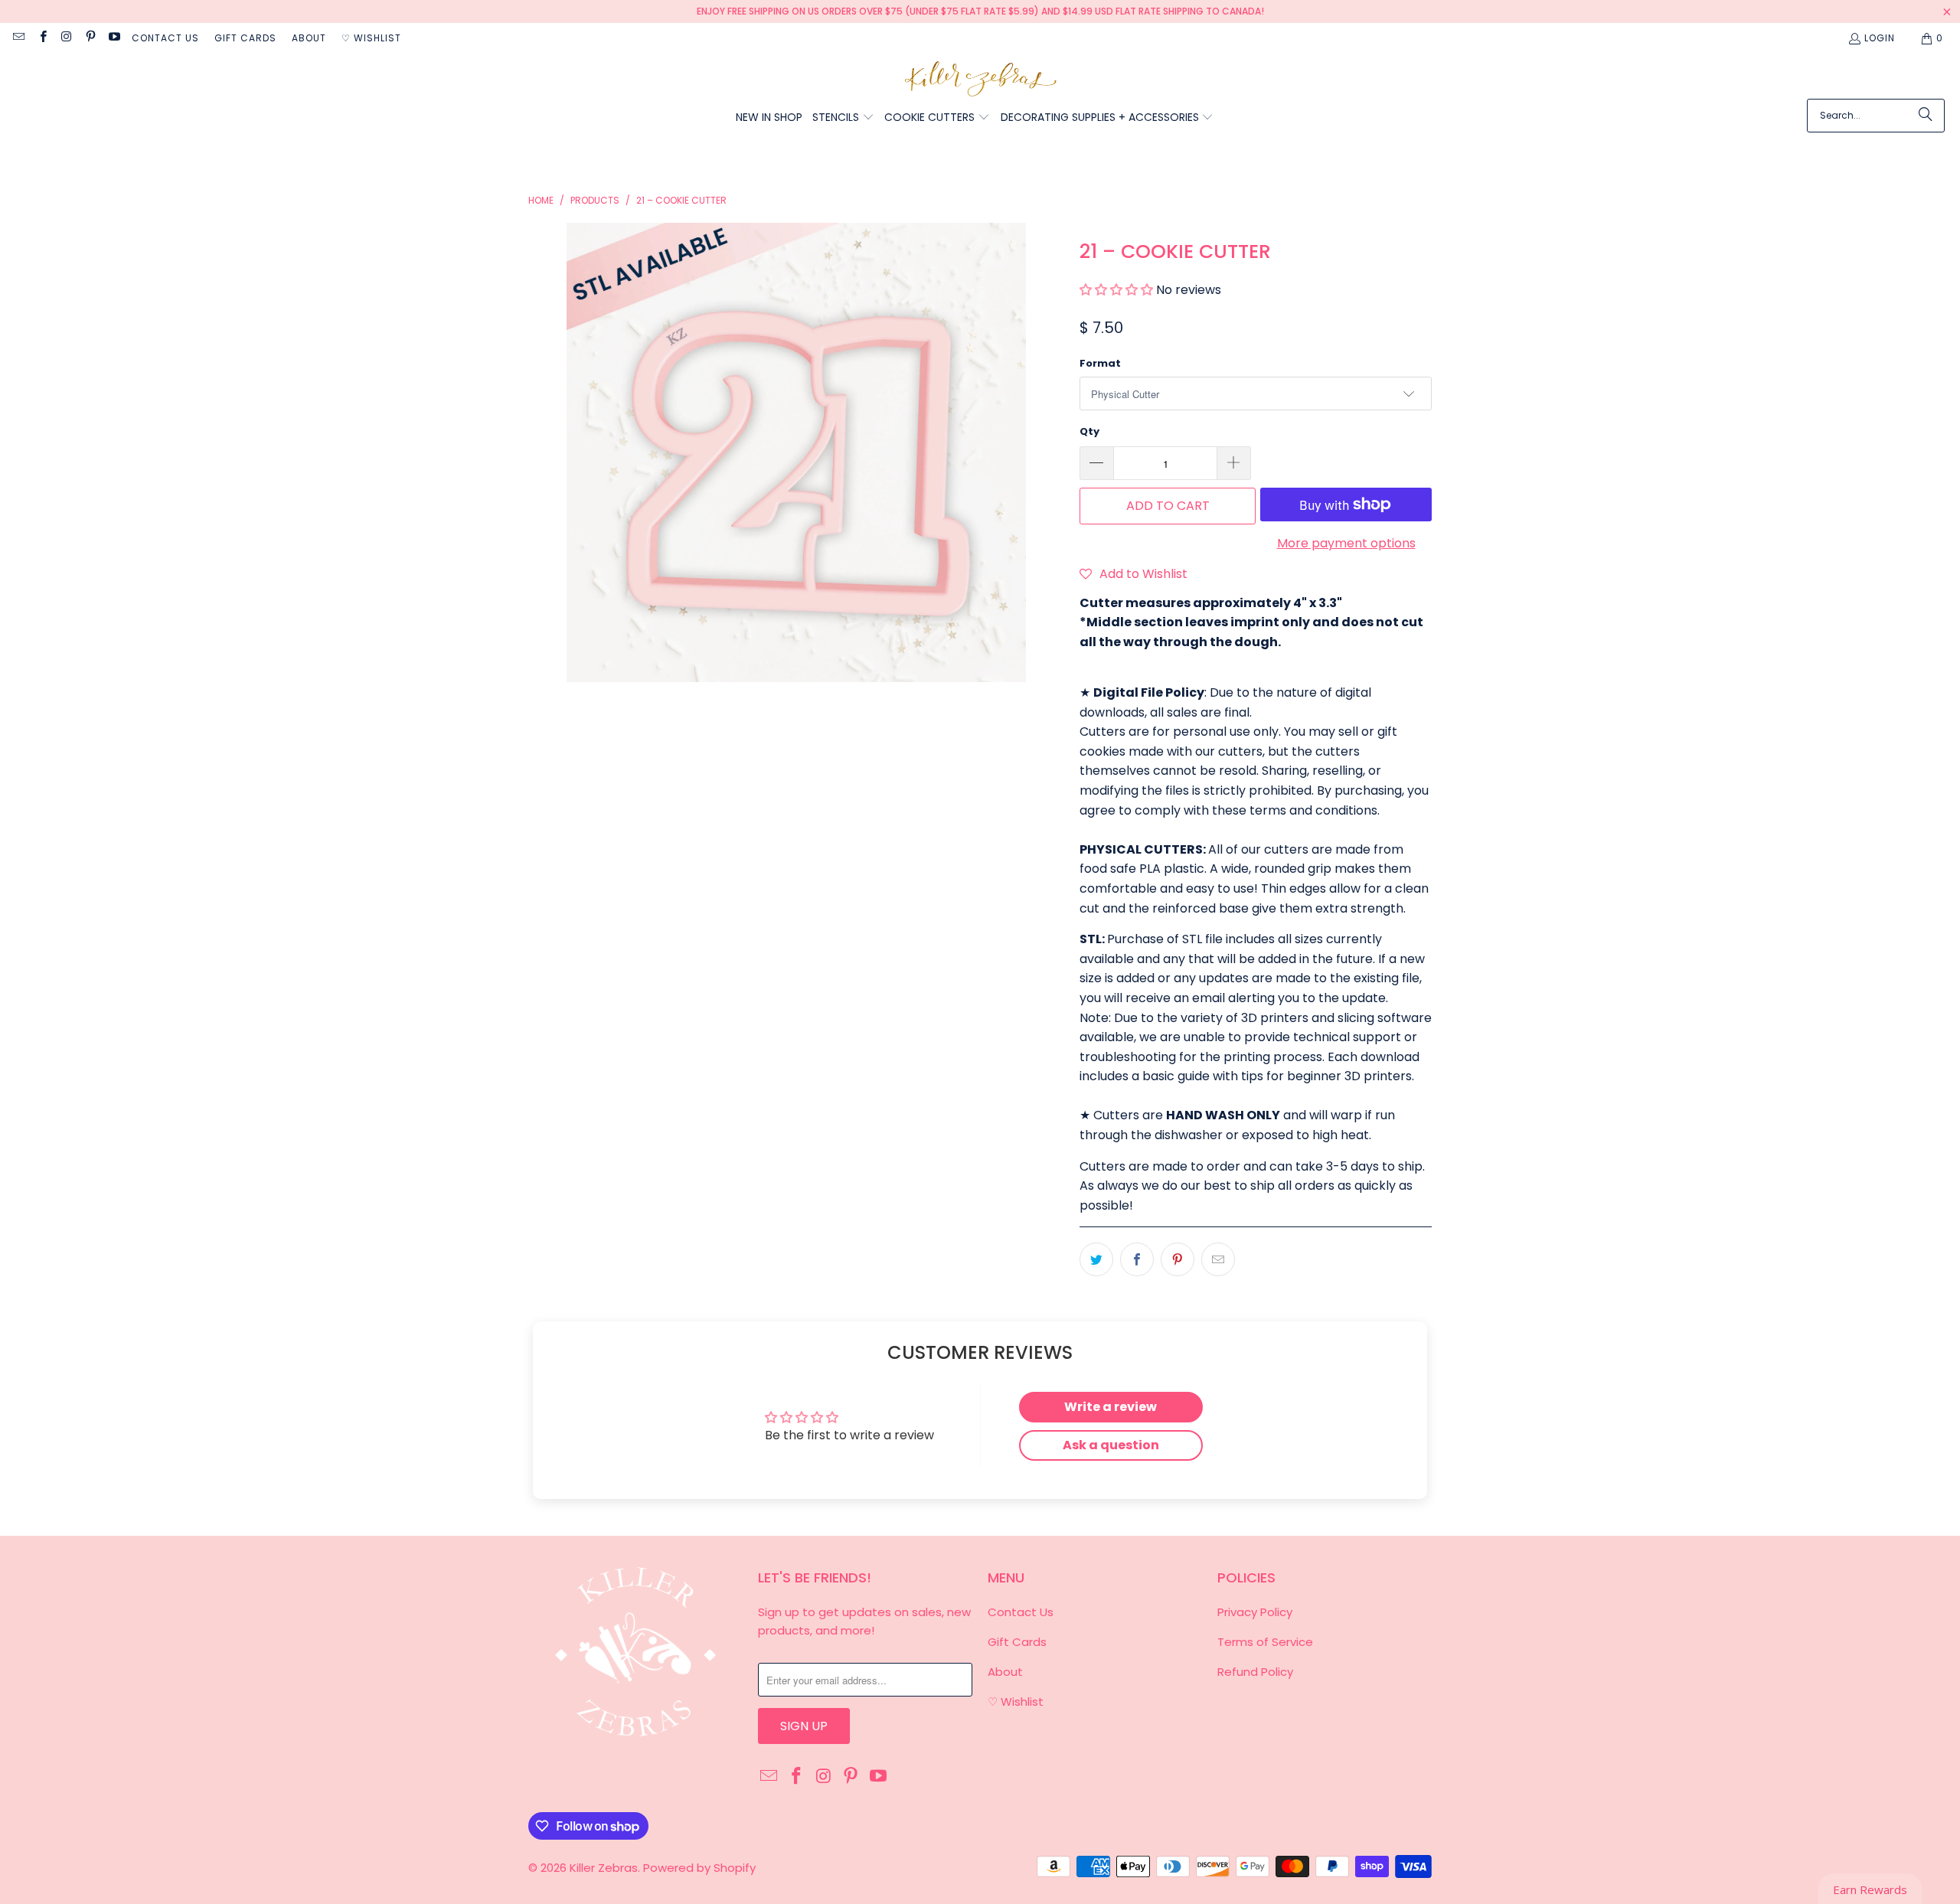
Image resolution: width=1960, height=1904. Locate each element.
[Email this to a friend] (1218, 1259)
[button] (843, 118)
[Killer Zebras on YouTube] (114, 38)
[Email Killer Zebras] (18, 38)
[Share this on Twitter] (1096, 1259)
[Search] (1926, 116)
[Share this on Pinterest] (1178, 1259)
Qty (1089, 431)
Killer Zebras (604, 1868)
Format (1100, 363)
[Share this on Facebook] (1137, 1259)
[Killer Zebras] (980, 80)
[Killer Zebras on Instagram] (66, 38)
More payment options (1346, 543)
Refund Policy (1255, 1672)
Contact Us (165, 38)
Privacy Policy (1255, 1612)
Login (1880, 38)
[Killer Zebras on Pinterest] (90, 38)
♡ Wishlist (371, 38)
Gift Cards (245, 38)
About (309, 38)
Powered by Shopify (699, 1868)
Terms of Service (1265, 1642)
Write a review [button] (1111, 1407)
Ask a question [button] (1111, 1445)
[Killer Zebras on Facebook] (42, 38)
